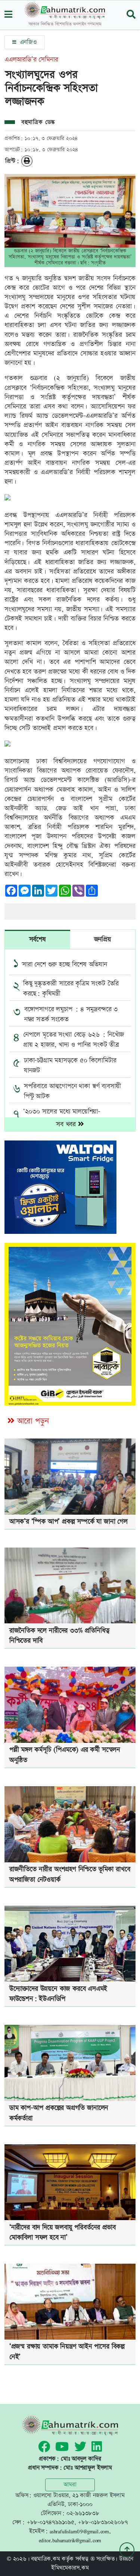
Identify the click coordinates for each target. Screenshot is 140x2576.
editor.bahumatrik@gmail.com (70, 2540)
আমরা (70, 2485)
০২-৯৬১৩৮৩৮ (83, 2513)
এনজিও (27, 42)
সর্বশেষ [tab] (38, 939)
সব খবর (67, 1124)
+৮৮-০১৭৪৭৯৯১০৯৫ (50, 2522)
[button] (8, 15)
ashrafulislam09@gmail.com (79, 2531)
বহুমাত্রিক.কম (45, 2559)
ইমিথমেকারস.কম (70, 2568)
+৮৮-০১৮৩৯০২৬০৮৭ (103, 2522)
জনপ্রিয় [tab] (103, 939)
